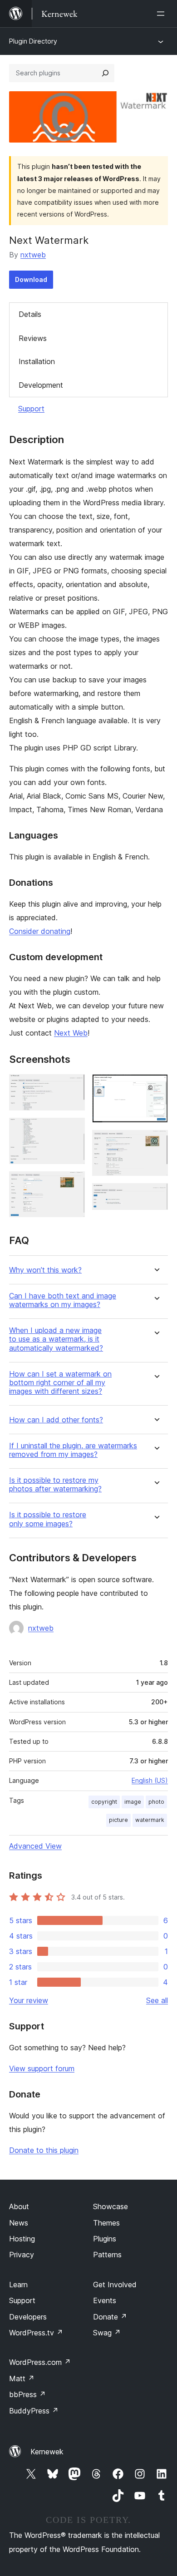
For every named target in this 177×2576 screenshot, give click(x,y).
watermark (150, 1820)
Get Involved (115, 2285)
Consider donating (40, 931)
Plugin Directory (33, 41)
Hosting (22, 2239)
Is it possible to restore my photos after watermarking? (55, 1485)
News (19, 2223)
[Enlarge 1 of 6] (73, 1086)
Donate (110, 2317)
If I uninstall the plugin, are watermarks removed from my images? (73, 1450)
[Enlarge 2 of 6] (73, 1130)
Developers (28, 2317)
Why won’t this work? (45, 1270)
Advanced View (35, 1846)
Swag (107, 2333)
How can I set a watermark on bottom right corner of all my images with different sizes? (60, 1383)
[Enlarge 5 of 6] (156, 1142)
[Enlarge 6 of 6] (156, 1195)
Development (41, 385)
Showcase (111, 2206)
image (133, 1802)
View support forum (42, 2068)
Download (31, 279)
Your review (29, 2000)
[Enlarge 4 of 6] (156, 1086)
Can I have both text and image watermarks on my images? (63, 1300)
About (19, 2206)
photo (156, 1802)
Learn (18, 2285)
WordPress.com (40, 2362)
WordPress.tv (36, 2333)
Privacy (22, 2255)
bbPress (27, 2394)
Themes (106, 2223)
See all (157, 2000)
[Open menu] (162, 14)
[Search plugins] (105, 73)
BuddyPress (34, 2411)
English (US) (150, 1780)
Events (105, 2300)
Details (30, 314)
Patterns (107, 2255)
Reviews (33, 338)
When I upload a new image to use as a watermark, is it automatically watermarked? (56, 1339)
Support (31, 409)
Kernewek (47, 2452)
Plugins (105, 2239)
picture (118, 1820)
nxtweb (33, 255)
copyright (104, 1802)
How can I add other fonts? (56, 1420)
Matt (22, 2379)
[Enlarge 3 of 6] (73, 1184)
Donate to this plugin (44, 2150)
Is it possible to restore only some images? (48, 1519)
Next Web (71, 1033)
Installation (37, 361)
